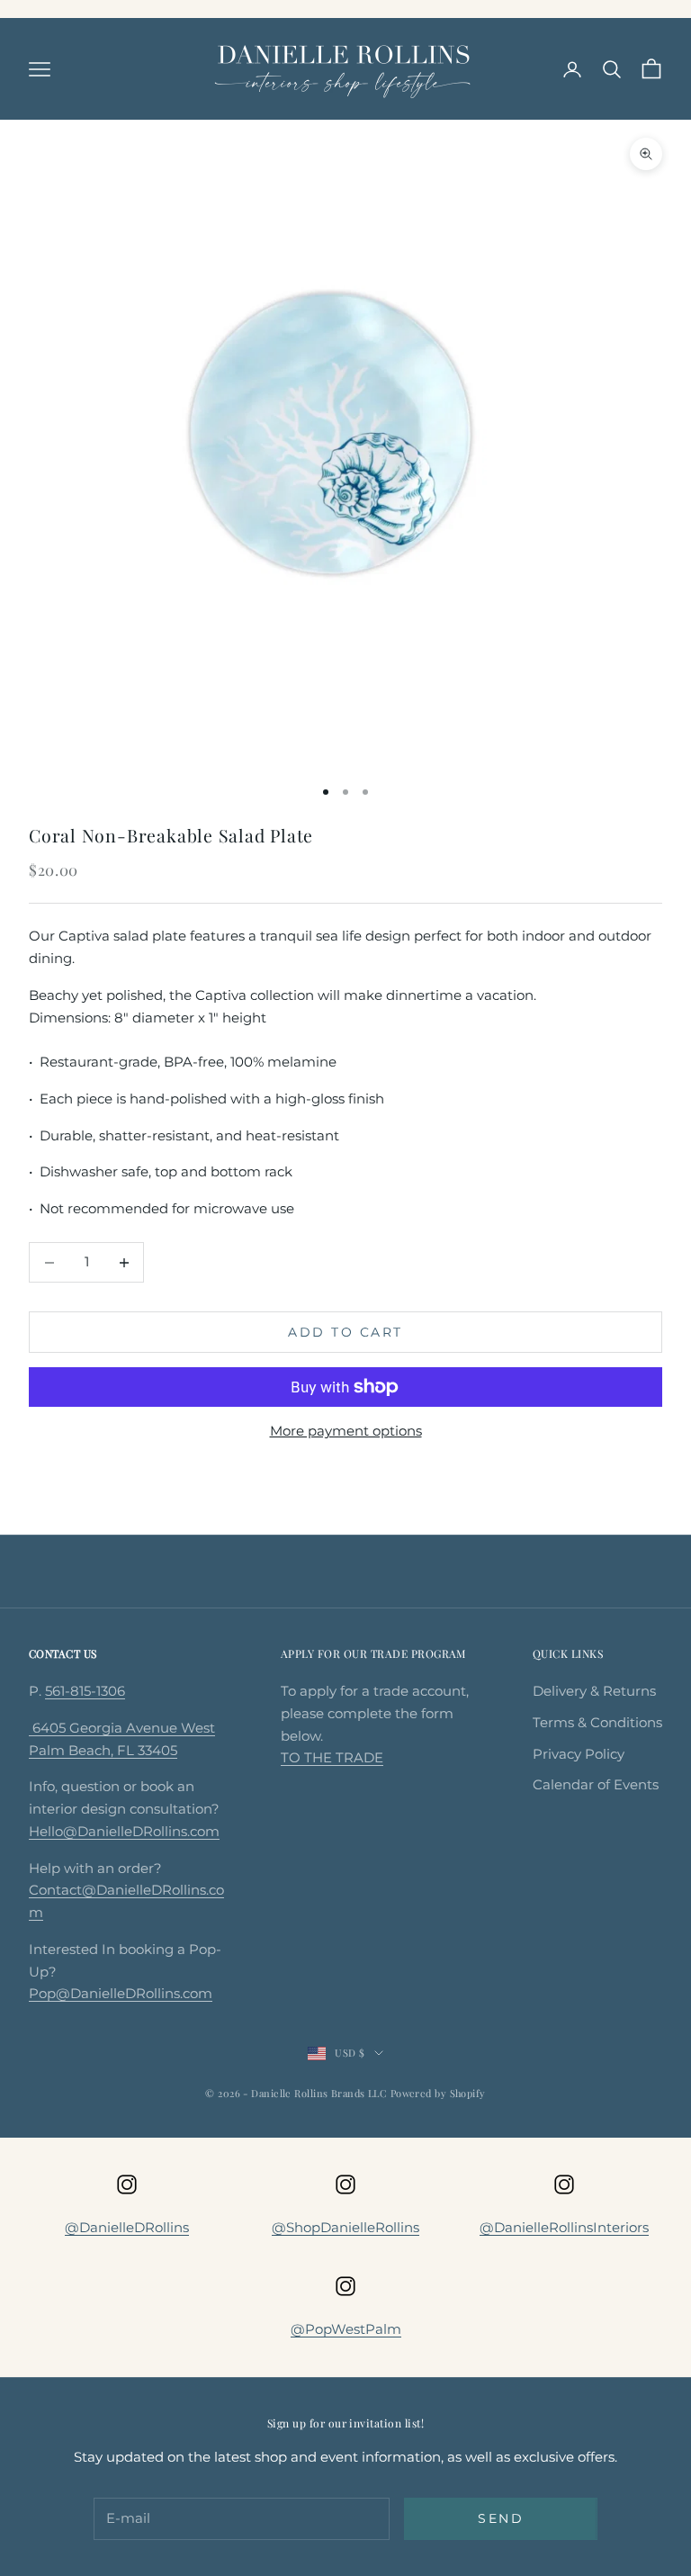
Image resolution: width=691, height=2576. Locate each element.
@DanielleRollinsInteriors (564, 2227)
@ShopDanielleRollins (345, 2227)
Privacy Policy (579, 1754)
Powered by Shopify (438, 2093)
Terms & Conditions (597, 1722)
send (501, 2518)
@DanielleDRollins (127, 2227)
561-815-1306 (85, 1691)
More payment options (346, 1431)
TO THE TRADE (332, 1757)
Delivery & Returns (594, 1691)
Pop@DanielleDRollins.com (121, 1993)
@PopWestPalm (346, 2329)
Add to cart (345, 1332)
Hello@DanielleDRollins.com (124, 1831)
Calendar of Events (596, 1784)
